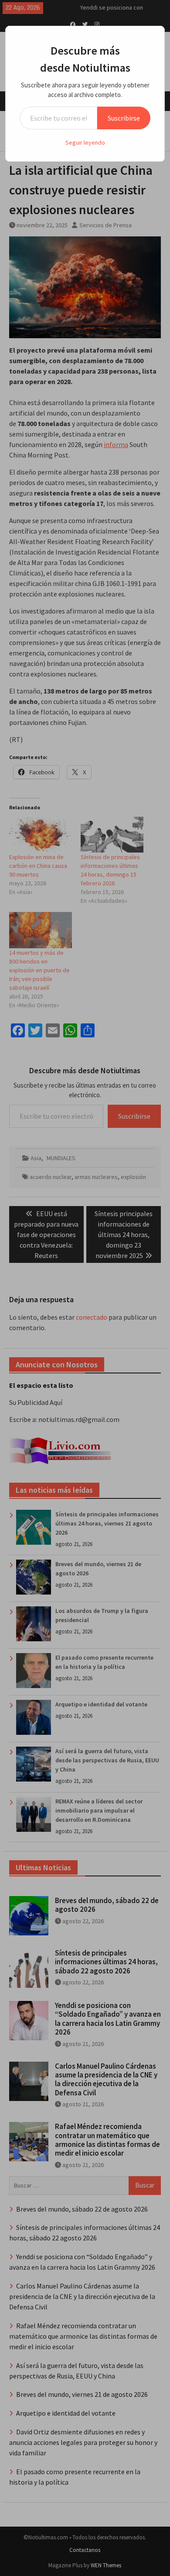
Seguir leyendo (85, 142)
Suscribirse (124, 118)
